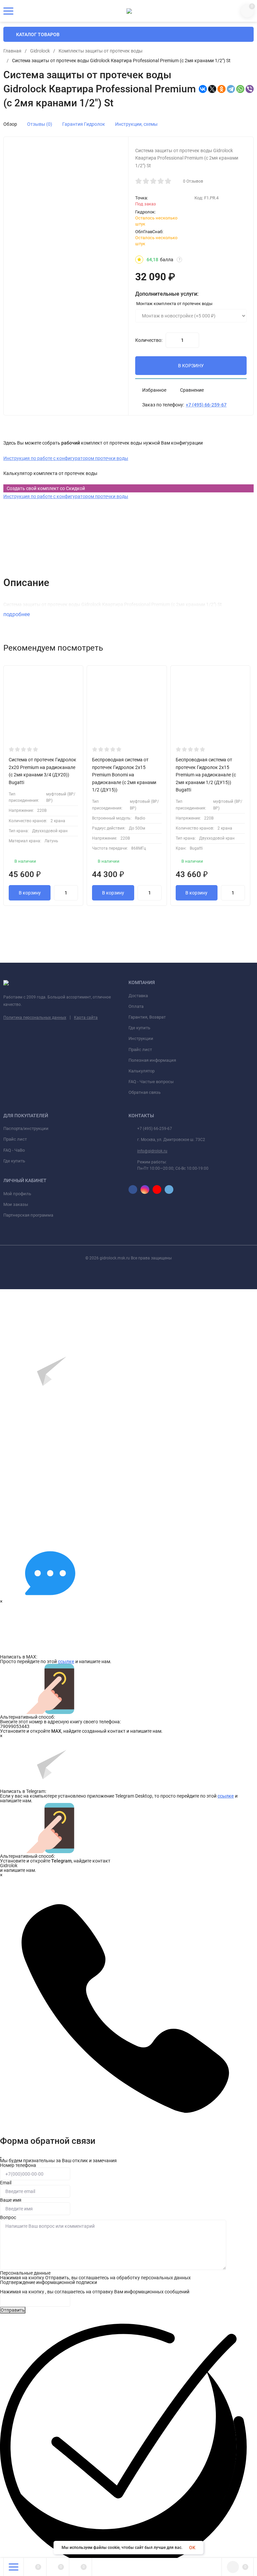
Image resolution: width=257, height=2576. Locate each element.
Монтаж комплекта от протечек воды (174, 304)
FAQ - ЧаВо (14, 1150)
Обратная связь (145, 1092)
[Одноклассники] (222, 89)
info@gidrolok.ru (152, 1151)
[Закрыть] (1, 2158)
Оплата (136, 1006)
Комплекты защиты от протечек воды (101, 51)
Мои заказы (16, 1204)
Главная (12, 51)
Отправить (13, 2310)
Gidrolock (40, 51)
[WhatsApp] (240, 89)
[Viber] (250, 89)
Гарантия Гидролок (84, 124)
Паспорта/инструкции (26, 1128)
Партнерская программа (28, 1215)
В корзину (30, 893)
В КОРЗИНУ (191, 366)
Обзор (10, 124)
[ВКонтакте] (203, 89)
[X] (212, 89)
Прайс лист (140, 1050)
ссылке (66, 1661)
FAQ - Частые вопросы (151, 1082)
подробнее (17, 614)
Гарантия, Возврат (147, 1017)
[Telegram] (231, 89)
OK (192, 2548)
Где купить (139, 1028)
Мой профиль (17, 1194)
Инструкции (141, 1038)
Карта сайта (86, 1018)
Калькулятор (142, 1071)
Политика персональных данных (35, 1018)
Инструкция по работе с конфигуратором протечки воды (66, 458)
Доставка (138, 996)
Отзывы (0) (40, 124)
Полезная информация (152, 1060)
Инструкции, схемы (136, 124)
